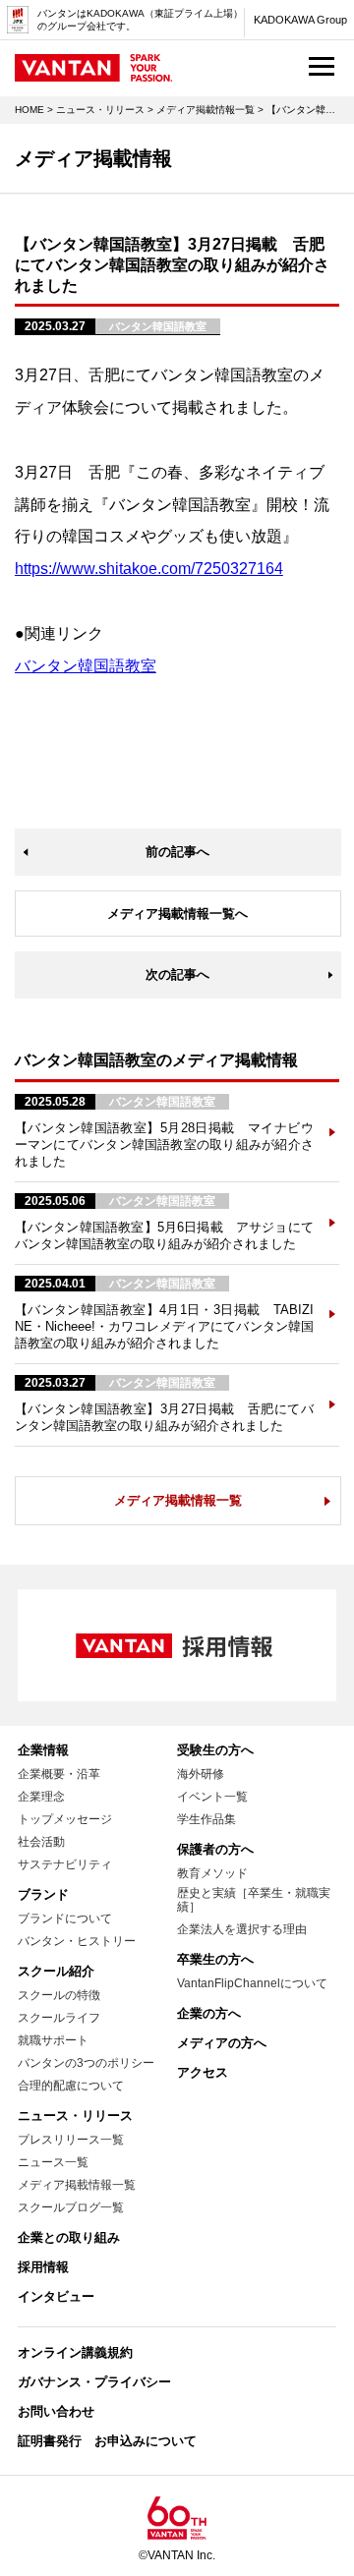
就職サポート (53, 2040)
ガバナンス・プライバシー (94, 2382)
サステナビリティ (65, 1864)
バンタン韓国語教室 (86, 666)
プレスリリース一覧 (71, 2140)
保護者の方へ (215, 1849)
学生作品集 (206, 1819)
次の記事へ (177, 974)
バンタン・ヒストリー (77, 1941)
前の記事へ (177, 852)
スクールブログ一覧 (71, 2207)
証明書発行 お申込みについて (107, 2441)
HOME (29, 110)
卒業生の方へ (215, 1959)
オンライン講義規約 (75, 2352)
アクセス (203, 2072)
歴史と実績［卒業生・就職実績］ (254, 1900)
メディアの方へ (222, 2043)
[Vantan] (93, 72)
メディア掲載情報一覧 (206, 110)
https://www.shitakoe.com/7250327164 (149, 569)
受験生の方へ (215, 1750)
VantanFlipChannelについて (252, 1983)
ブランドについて (65, 1918)
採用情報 (43, 2267)
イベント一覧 (212, 1797)
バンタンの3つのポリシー (86, 2063)
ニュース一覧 (53, 2162)
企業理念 (41, 1797)
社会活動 (41, 1842)
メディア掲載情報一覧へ (177, 914)
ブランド (43, 1894)
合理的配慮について (71, 2086)
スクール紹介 (56, 1971)
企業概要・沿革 (59, 1774)
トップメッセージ (65, 1819)
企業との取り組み (69, 2237)
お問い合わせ (56, 2411)
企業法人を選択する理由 (242, 1929)
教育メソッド (212, 1873)
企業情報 (43, 1750)
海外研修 (201, 1774)
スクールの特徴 (59, 1995)
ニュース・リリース (100, 110)
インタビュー (56, 2296)
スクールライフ (59, 2018)
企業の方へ (209, 2013)
